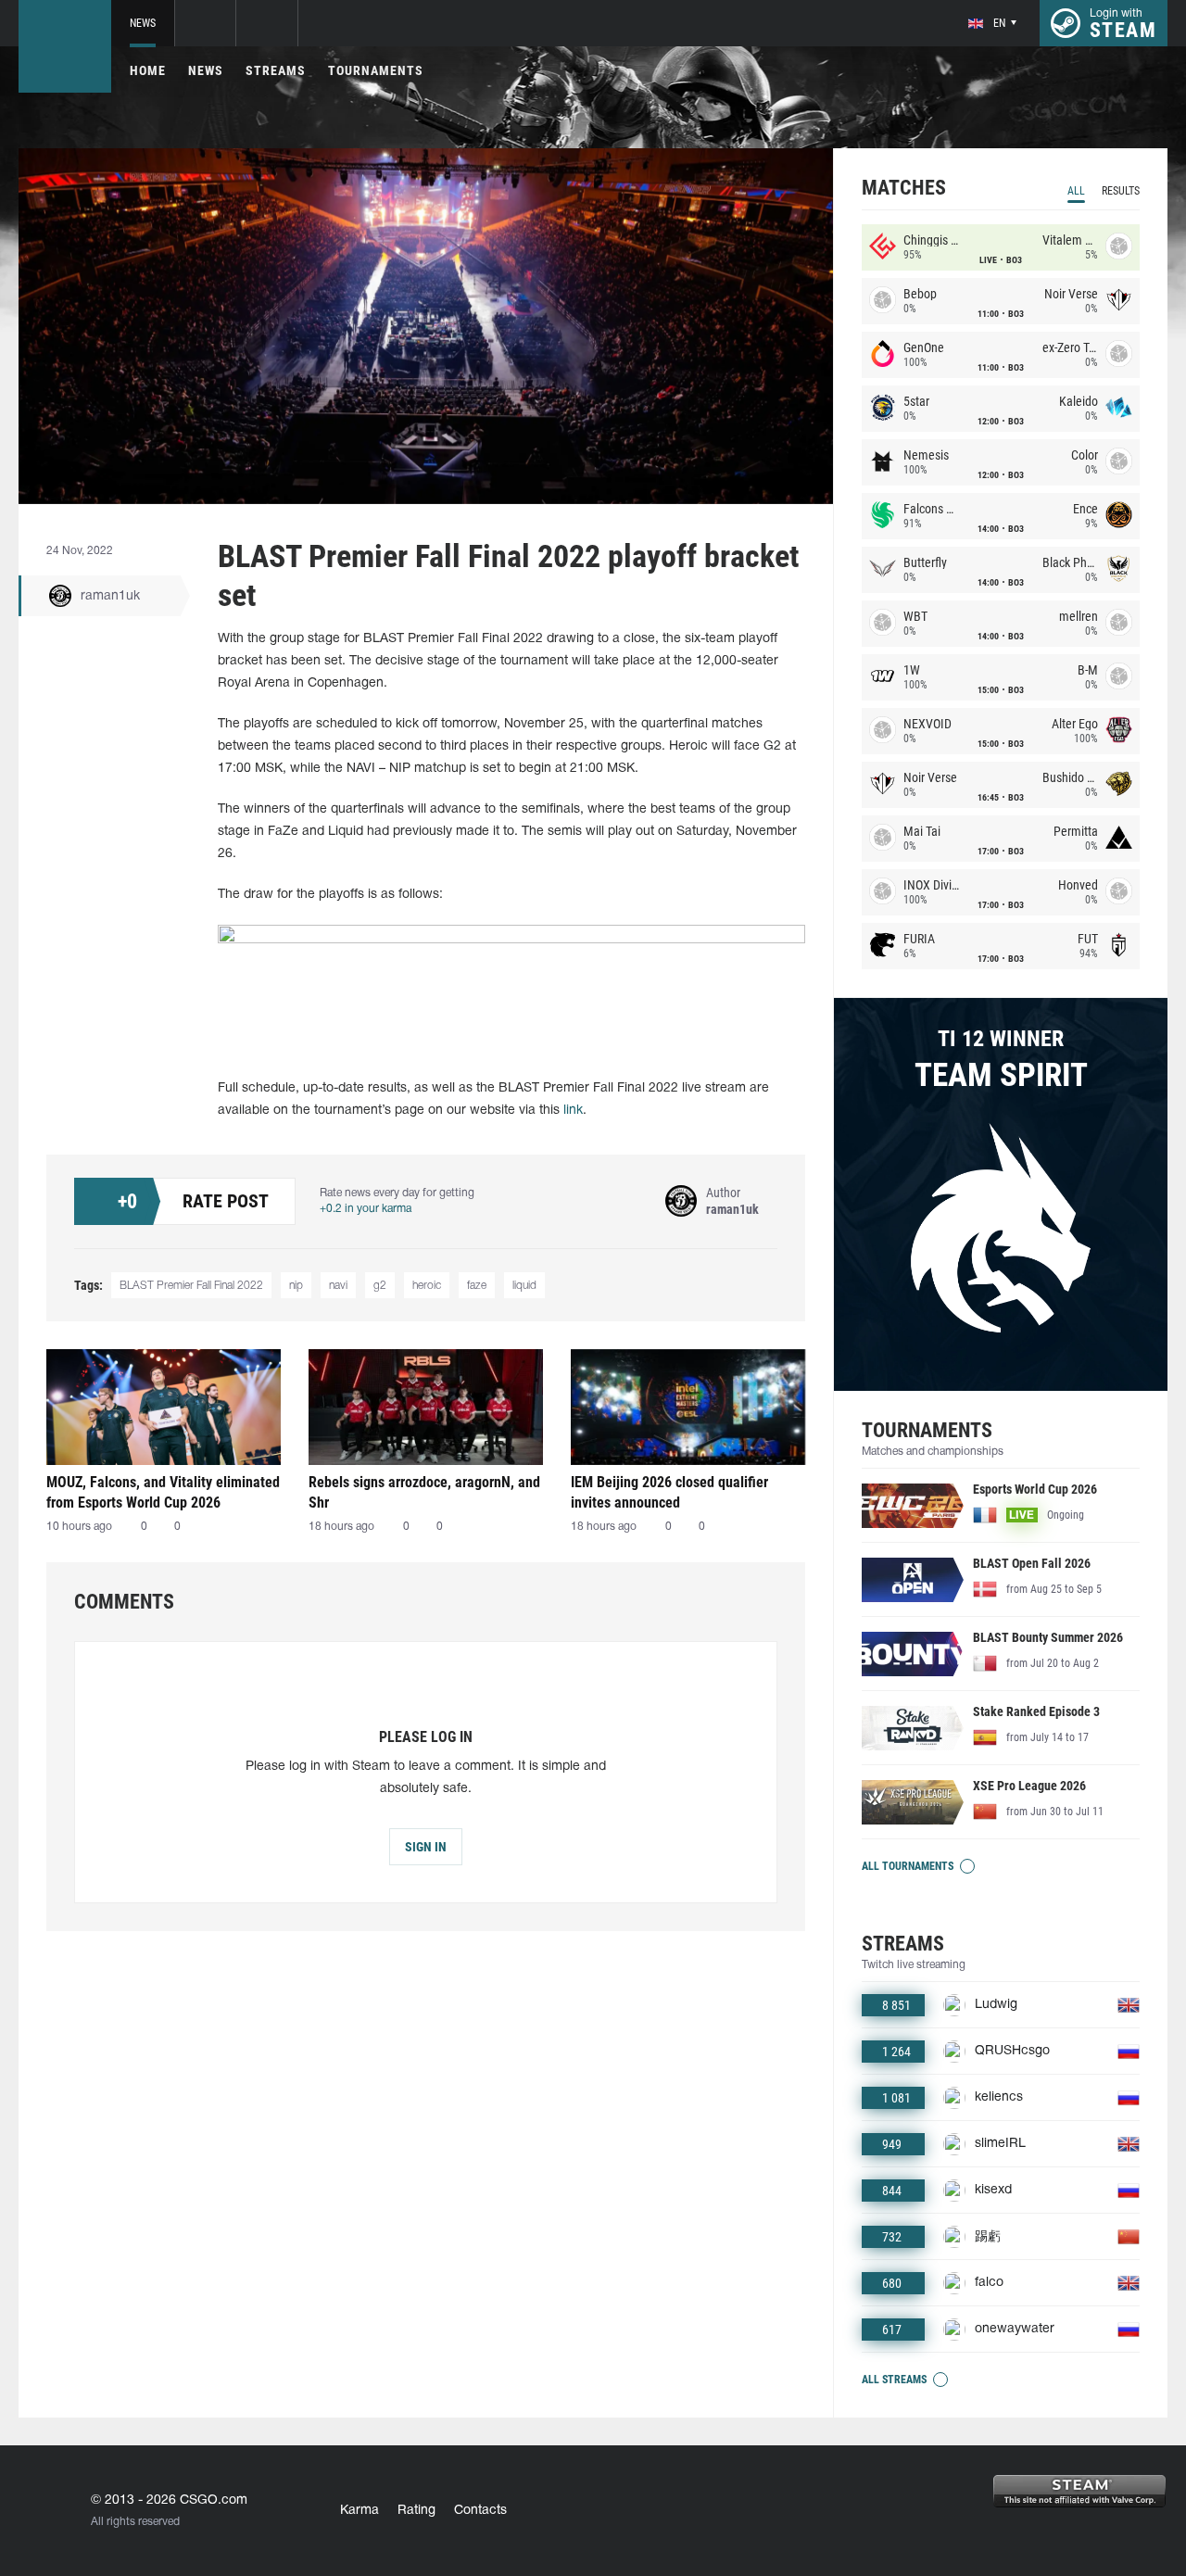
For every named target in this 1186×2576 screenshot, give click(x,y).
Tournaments (376, 70)
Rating (416, 2511)
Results (1121, 191)
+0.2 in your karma (366, 1209)
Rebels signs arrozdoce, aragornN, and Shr (424, 1492)
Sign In (426, 1847)
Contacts (480, 2511)
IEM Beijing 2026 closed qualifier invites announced (669, 1492)
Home (148, 70)
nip (296, 1286)
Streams (276, 70)
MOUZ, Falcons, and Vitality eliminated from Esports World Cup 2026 (163, 1492)
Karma (360, 2511)
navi (338, 1286)
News (143, 23)
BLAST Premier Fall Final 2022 (191, 1286)
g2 (380, 1286)
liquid (524, 1286)
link (573, 1111)
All (1076, 191)
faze (477, 1286)
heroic (427, 1286)
